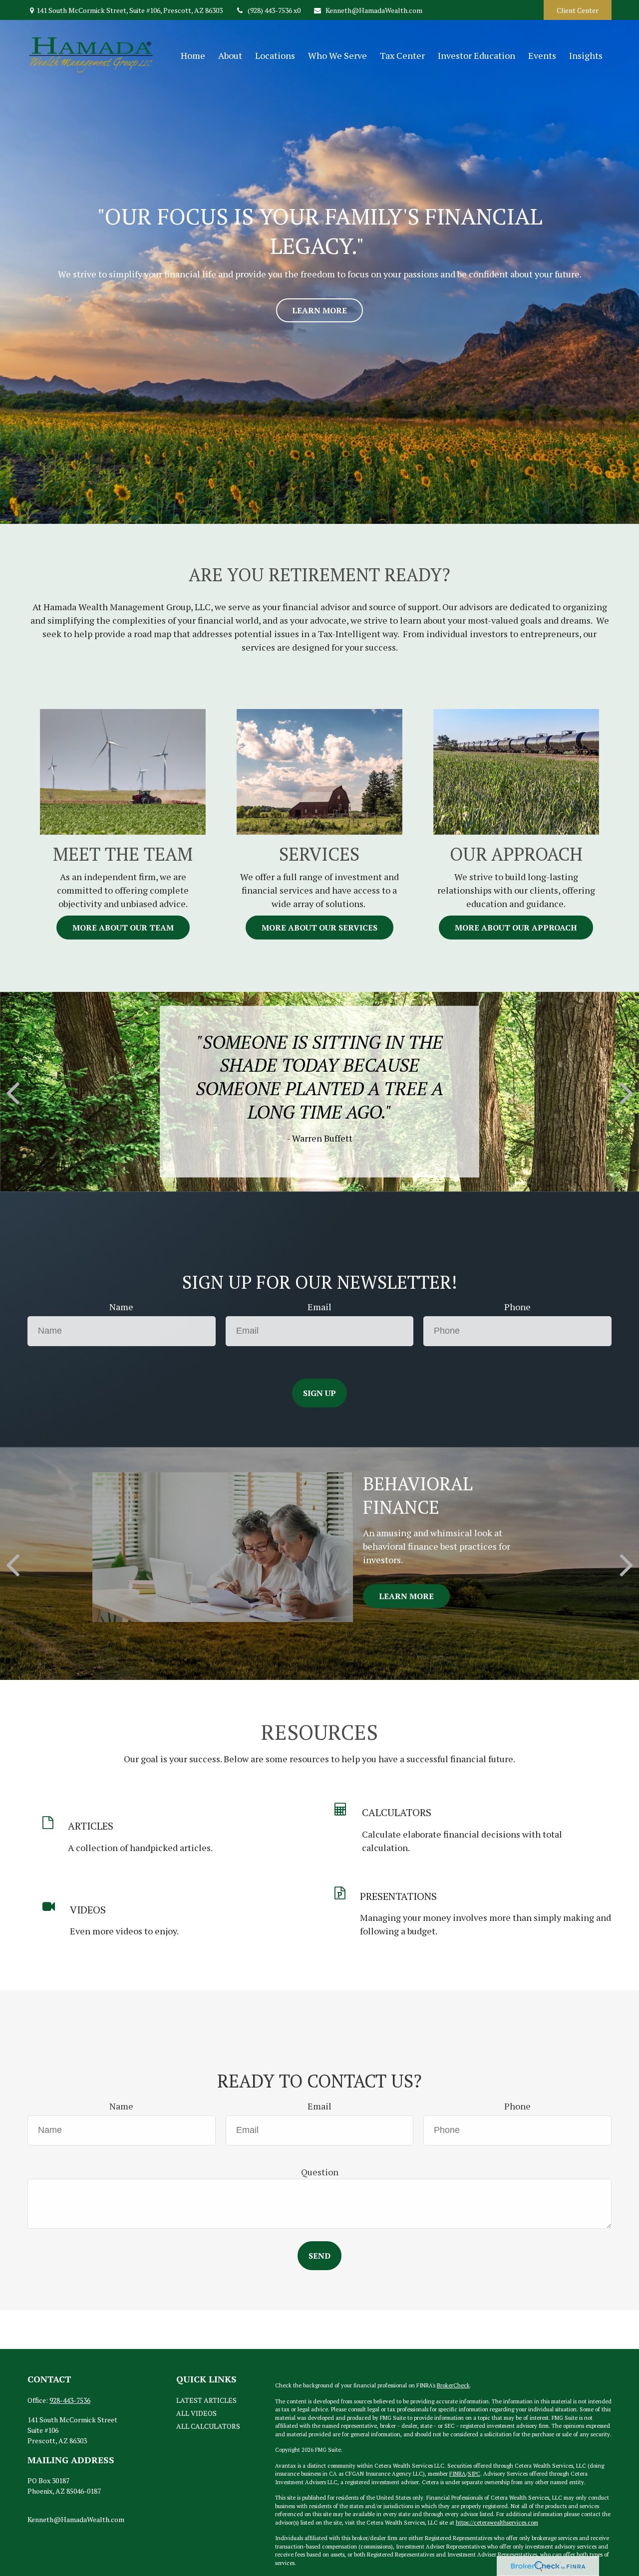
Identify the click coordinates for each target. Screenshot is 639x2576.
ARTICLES (91, 1826)
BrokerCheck (453, 2385)
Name (121, 1307)
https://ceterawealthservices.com (497, 2523)
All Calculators (208, 2426)
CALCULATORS (397, 1812)
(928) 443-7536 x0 (274, 10)
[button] (193, 55)
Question (320, 2172)
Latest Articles (206, 2400)
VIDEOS (88, 1910)
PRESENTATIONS (398, 1896)
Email (319, 1307)
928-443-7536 (70, 2400)
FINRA (458, 2474)
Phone (517, 1307)
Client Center (578, 10)
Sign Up (319, 1393)
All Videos (196, 2413)
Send (319, 2256)
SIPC (474, 2474)
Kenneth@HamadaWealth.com (374, 10)
